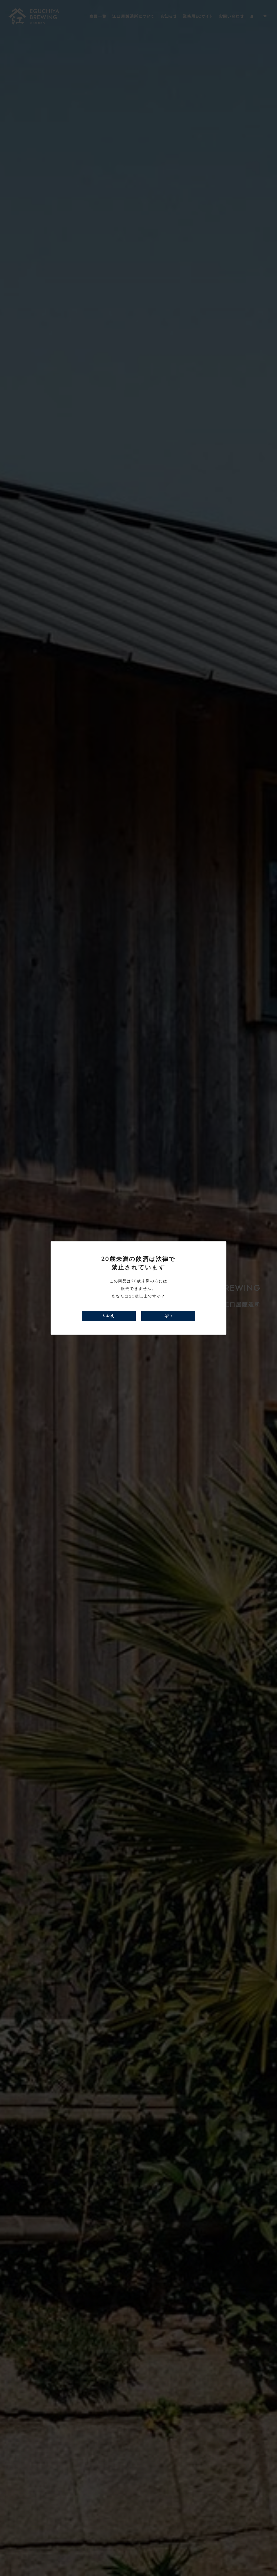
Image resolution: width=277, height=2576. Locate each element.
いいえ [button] (109, 1316)
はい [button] (168, 1316)
